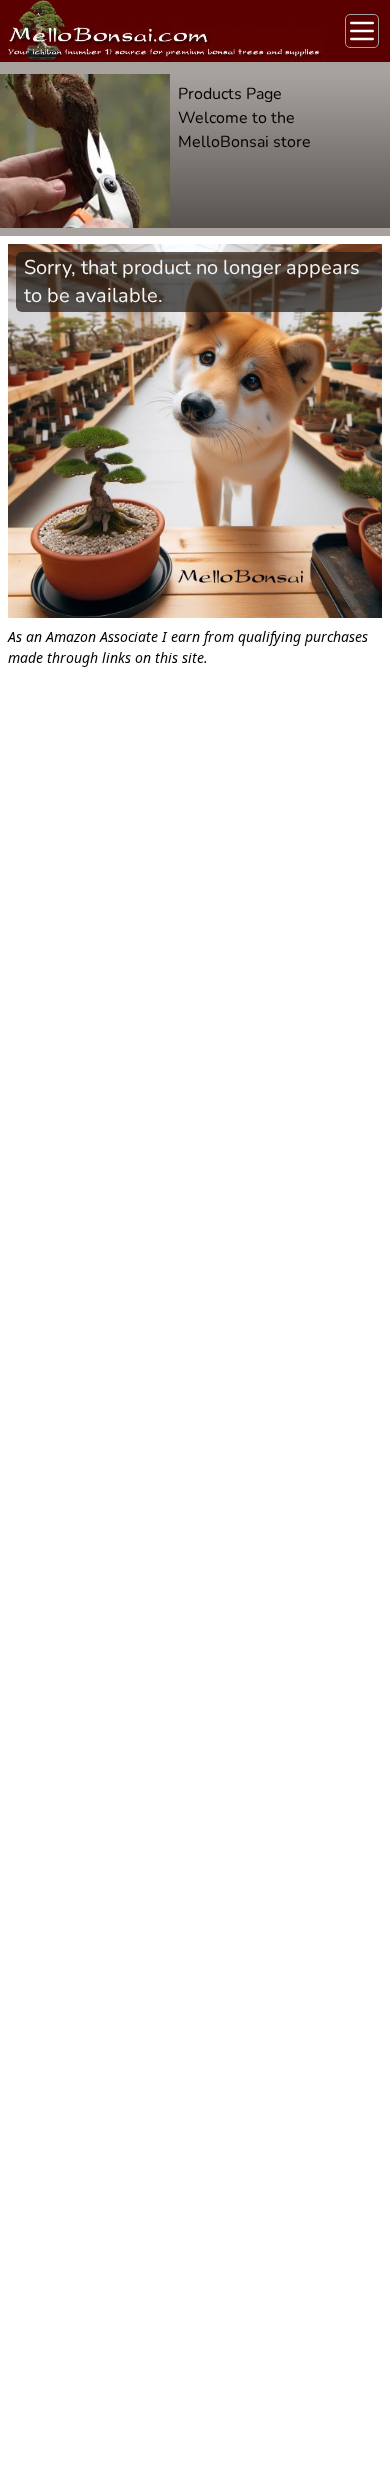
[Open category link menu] (362, 31)
